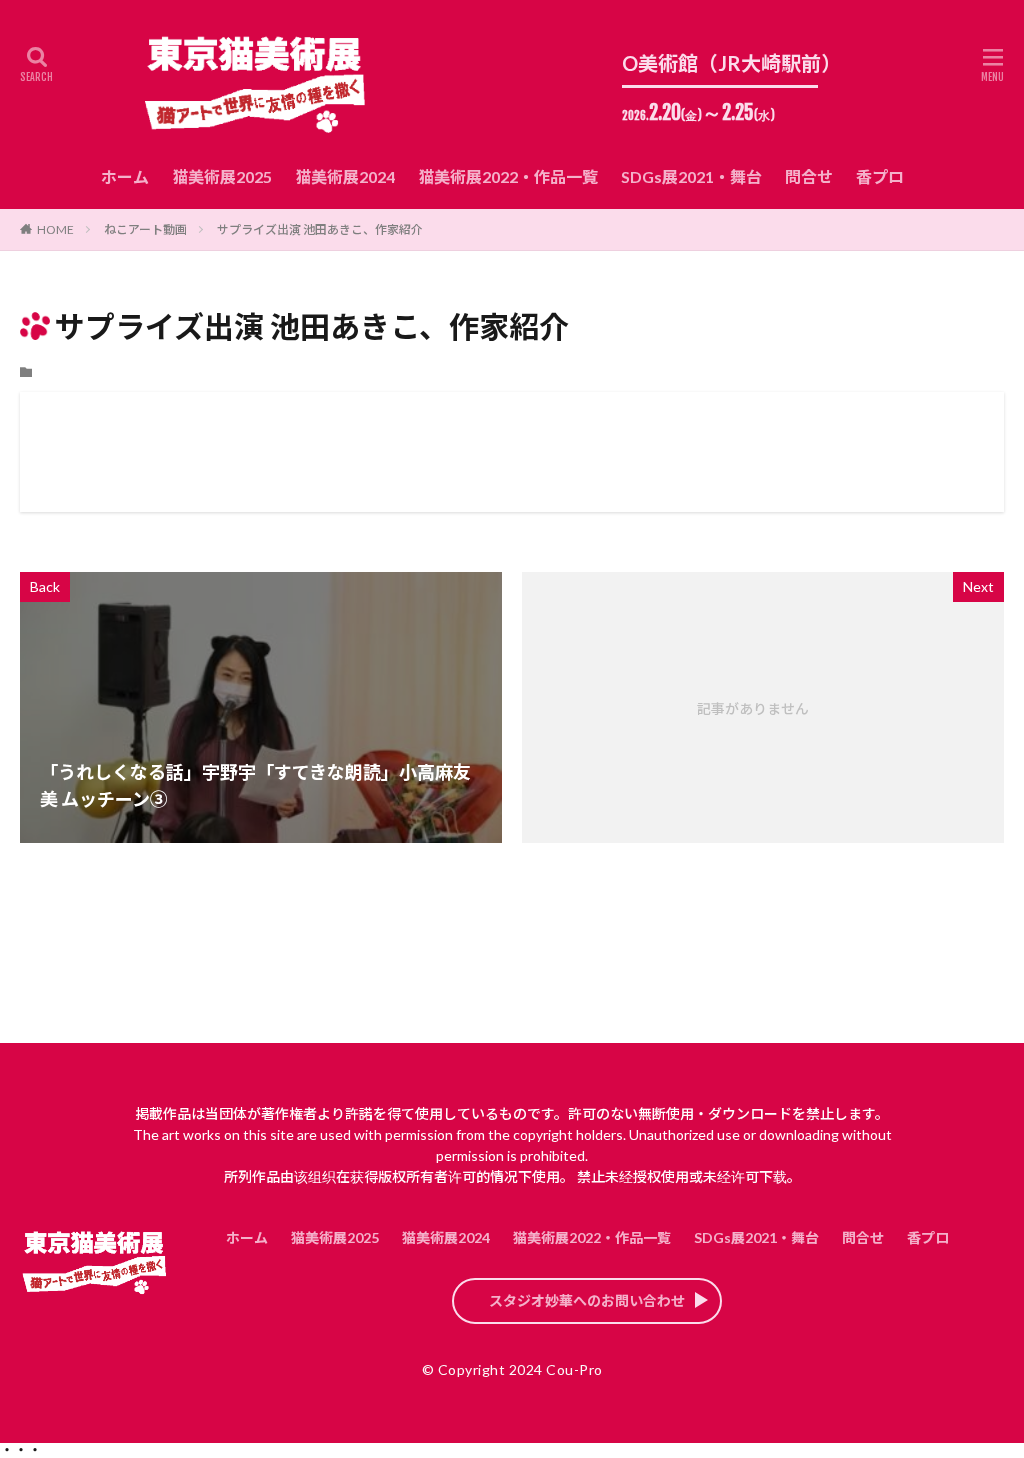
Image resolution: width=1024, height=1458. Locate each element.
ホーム (125, 176)
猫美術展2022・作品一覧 (508, 176)
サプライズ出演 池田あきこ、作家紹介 (320, 229)
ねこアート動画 (145, 229)
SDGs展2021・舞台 (691, 176)
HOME (55, 229)
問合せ (809, 176)
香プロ (880, 176)
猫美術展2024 (345, 176)
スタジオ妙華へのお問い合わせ (587, 1300)
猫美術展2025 (222, 176)
